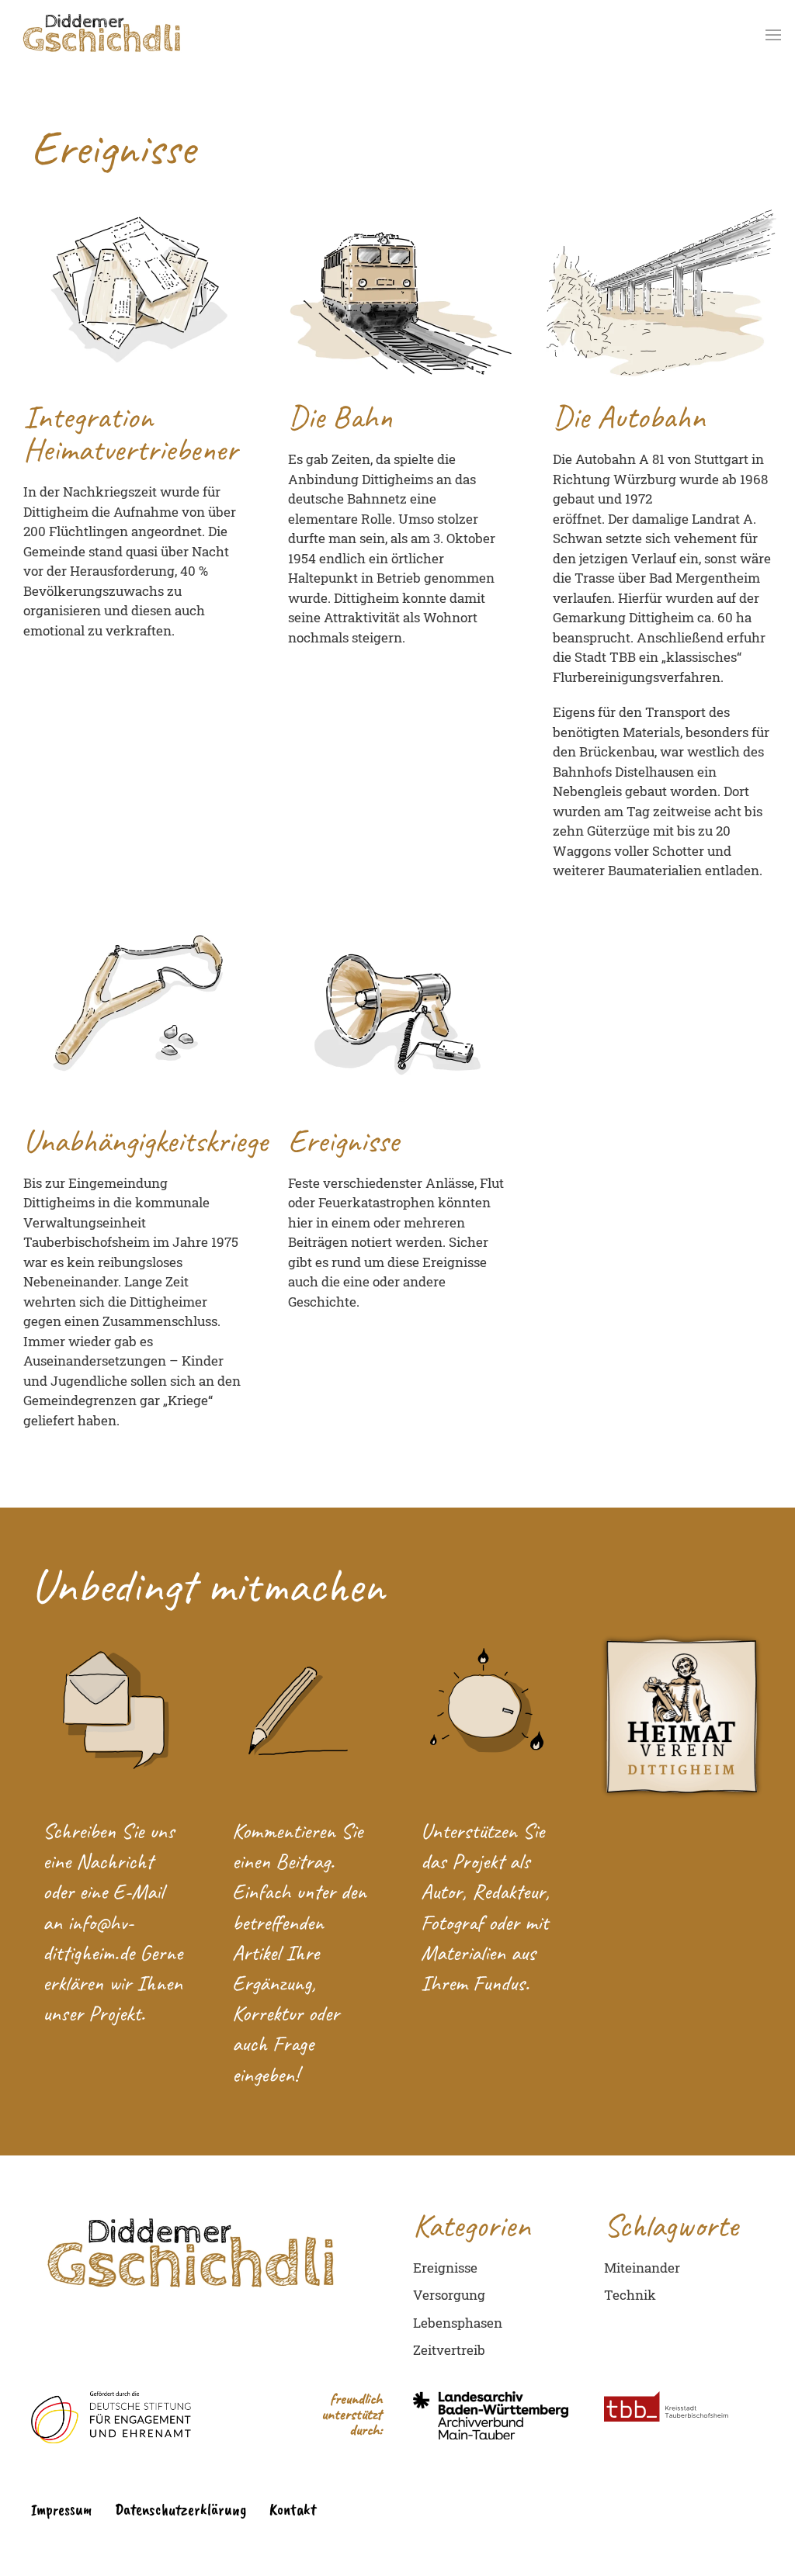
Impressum (61, 2509)
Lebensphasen (458, 2323)
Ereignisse (445, 2268)
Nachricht (115, 1861)
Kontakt (293, 2509)
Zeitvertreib (449, 2350)
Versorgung (449, 2295)
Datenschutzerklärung (181, 2509)
